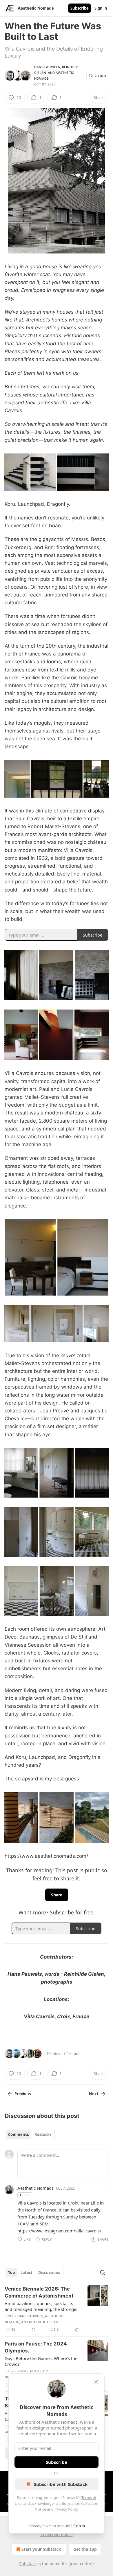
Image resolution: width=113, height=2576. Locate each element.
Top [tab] (11, 2273)
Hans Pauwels (47, 67)
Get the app (85, 2549)
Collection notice (57, 2535)
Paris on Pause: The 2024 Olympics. (36, 2347)
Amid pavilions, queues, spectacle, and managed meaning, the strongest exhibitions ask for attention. (42, 2306)
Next (94, 2094)
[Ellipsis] (105, 2188)
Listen (100, 76)
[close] (96, 2382)
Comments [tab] (18, 2134)
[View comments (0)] (34, 2330)
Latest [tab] (27, 2273)
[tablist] (30, 2134)
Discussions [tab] (49, 2273)
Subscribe (80, 8)
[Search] (103, 2273)
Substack (28, 2564)
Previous (23, 2094)
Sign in (101, 8)
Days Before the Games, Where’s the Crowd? (41, 2361)
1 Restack (72, 2054)
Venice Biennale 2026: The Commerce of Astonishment (39, 2292)
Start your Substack (41, 2549)
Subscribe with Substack (61, 2484)
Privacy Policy (66, 2509)
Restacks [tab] (43, 2134)
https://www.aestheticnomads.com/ (46, 1856)
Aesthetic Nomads (35, 2188)
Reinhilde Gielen (44, 2322)
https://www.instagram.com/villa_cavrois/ (59, 2231)
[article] (57, 2309)
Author (25, 2195)
